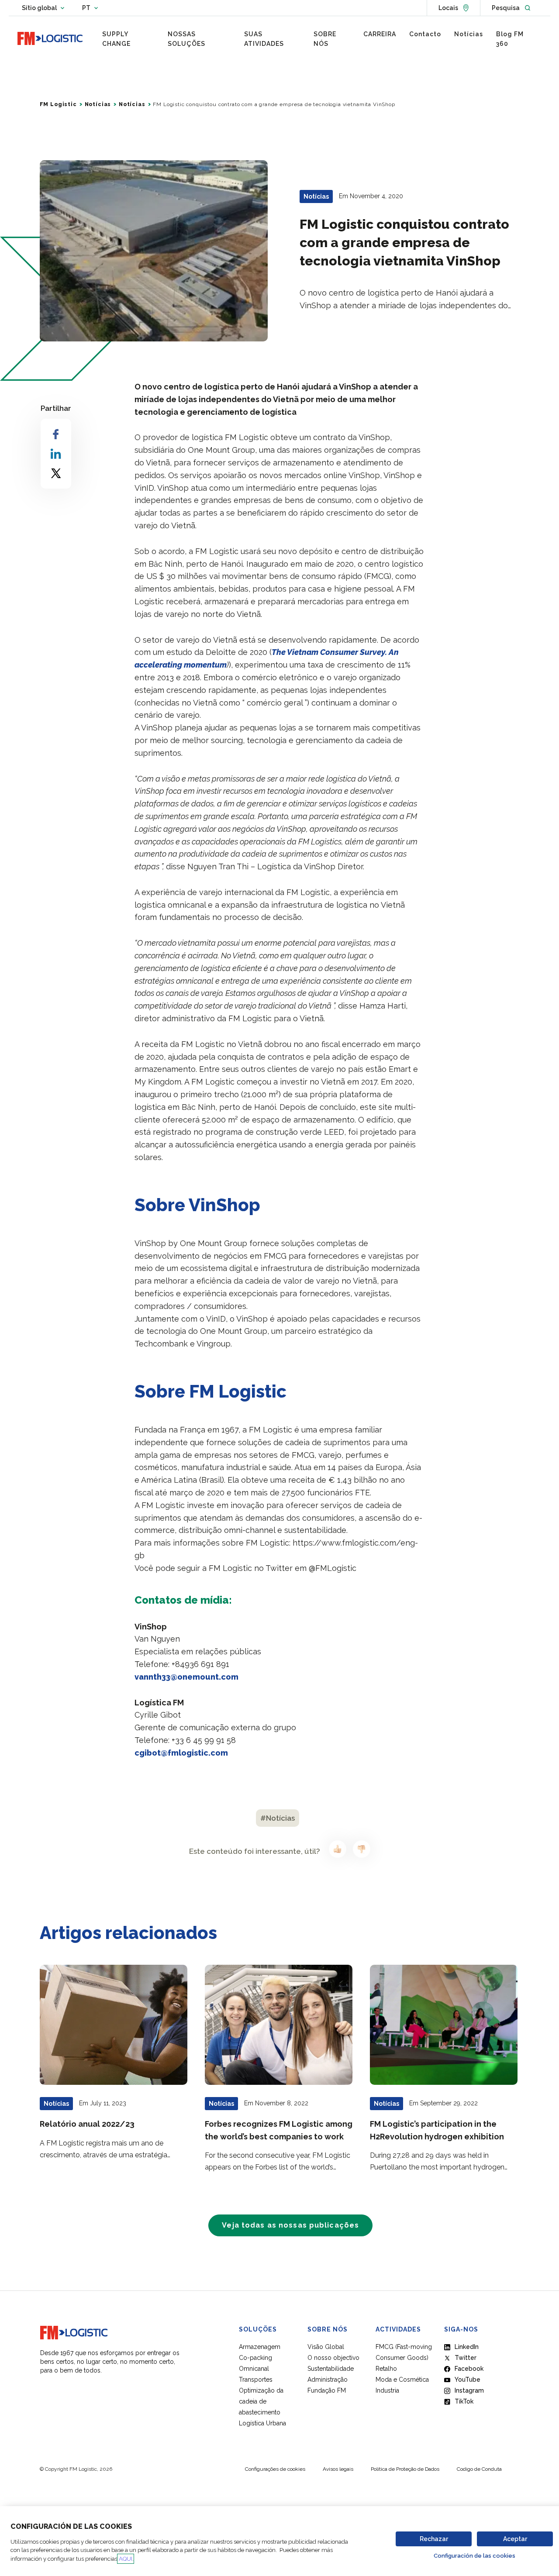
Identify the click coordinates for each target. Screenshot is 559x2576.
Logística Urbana (262, 2423)
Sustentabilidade (331, 2369)
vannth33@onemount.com (186, 1677)
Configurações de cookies (275, 2469)
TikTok (464, 2401)
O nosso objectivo (333, 2358)
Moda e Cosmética (402, 2380)
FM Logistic (58, 104)
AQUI (126, 2559)
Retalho (386, 2369)
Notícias (98, 104)
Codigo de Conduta (479, 2469)
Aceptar (515, 2539)
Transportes (256, 2380)
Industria (387, 2390)
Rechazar (434, 2539)
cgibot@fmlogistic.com (181, 1753)
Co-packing (255, 2358)
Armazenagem (260, 2347)
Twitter (466, 2358)
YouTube (468, 2380)
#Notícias (278, 1818)
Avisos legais (338, 2469)
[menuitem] (128, 39)
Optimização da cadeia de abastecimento (261, 2401)
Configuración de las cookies (474, 2556)
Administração (328, 2380)
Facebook (469, 2369)
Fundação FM (327, 2390)
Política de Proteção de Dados (405, 2469)
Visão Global (326, 2347)
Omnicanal (254, 2369)
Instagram (469, 2390)
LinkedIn (467, 2347)
